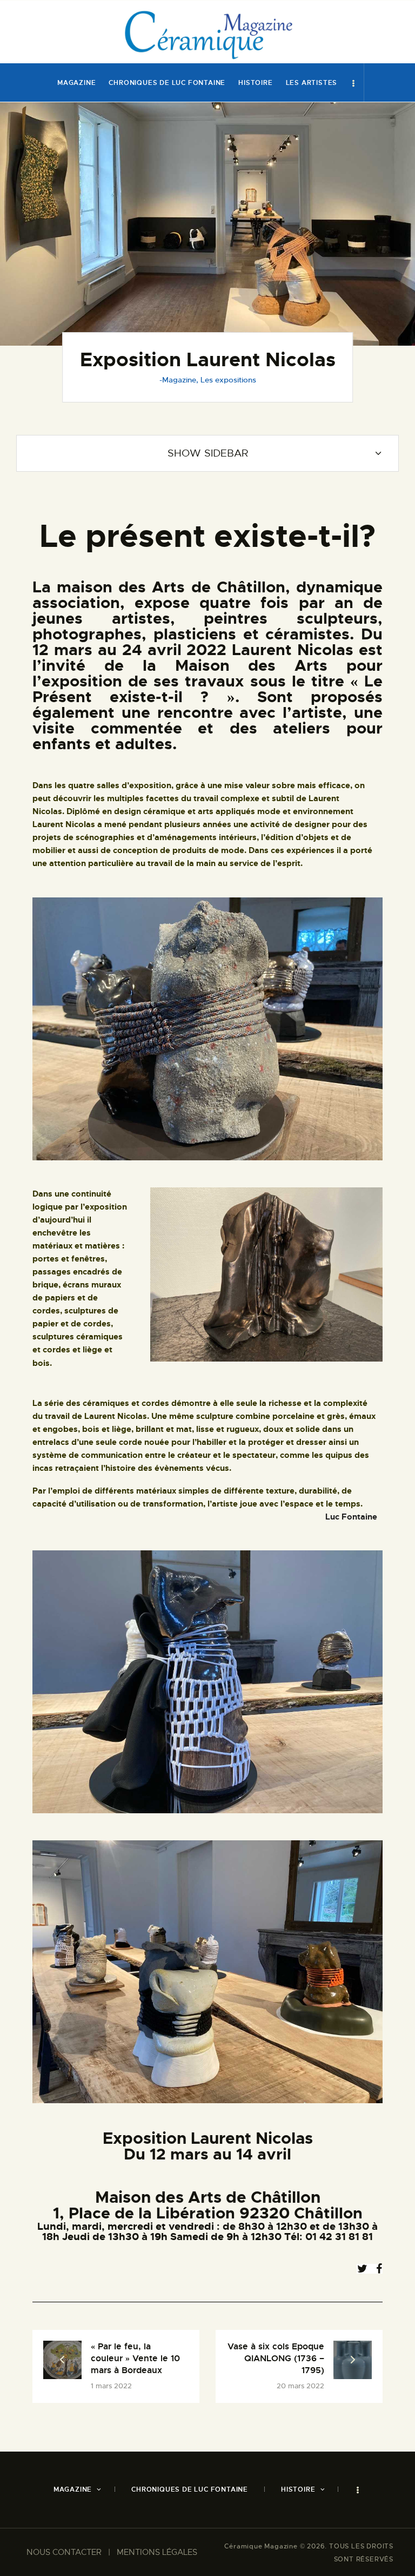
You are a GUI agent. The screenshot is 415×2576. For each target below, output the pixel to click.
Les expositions (228, 380)
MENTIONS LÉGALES (157, 2552)
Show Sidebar (208, 453)
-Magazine (178, 380)
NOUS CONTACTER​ (64, 2552)
